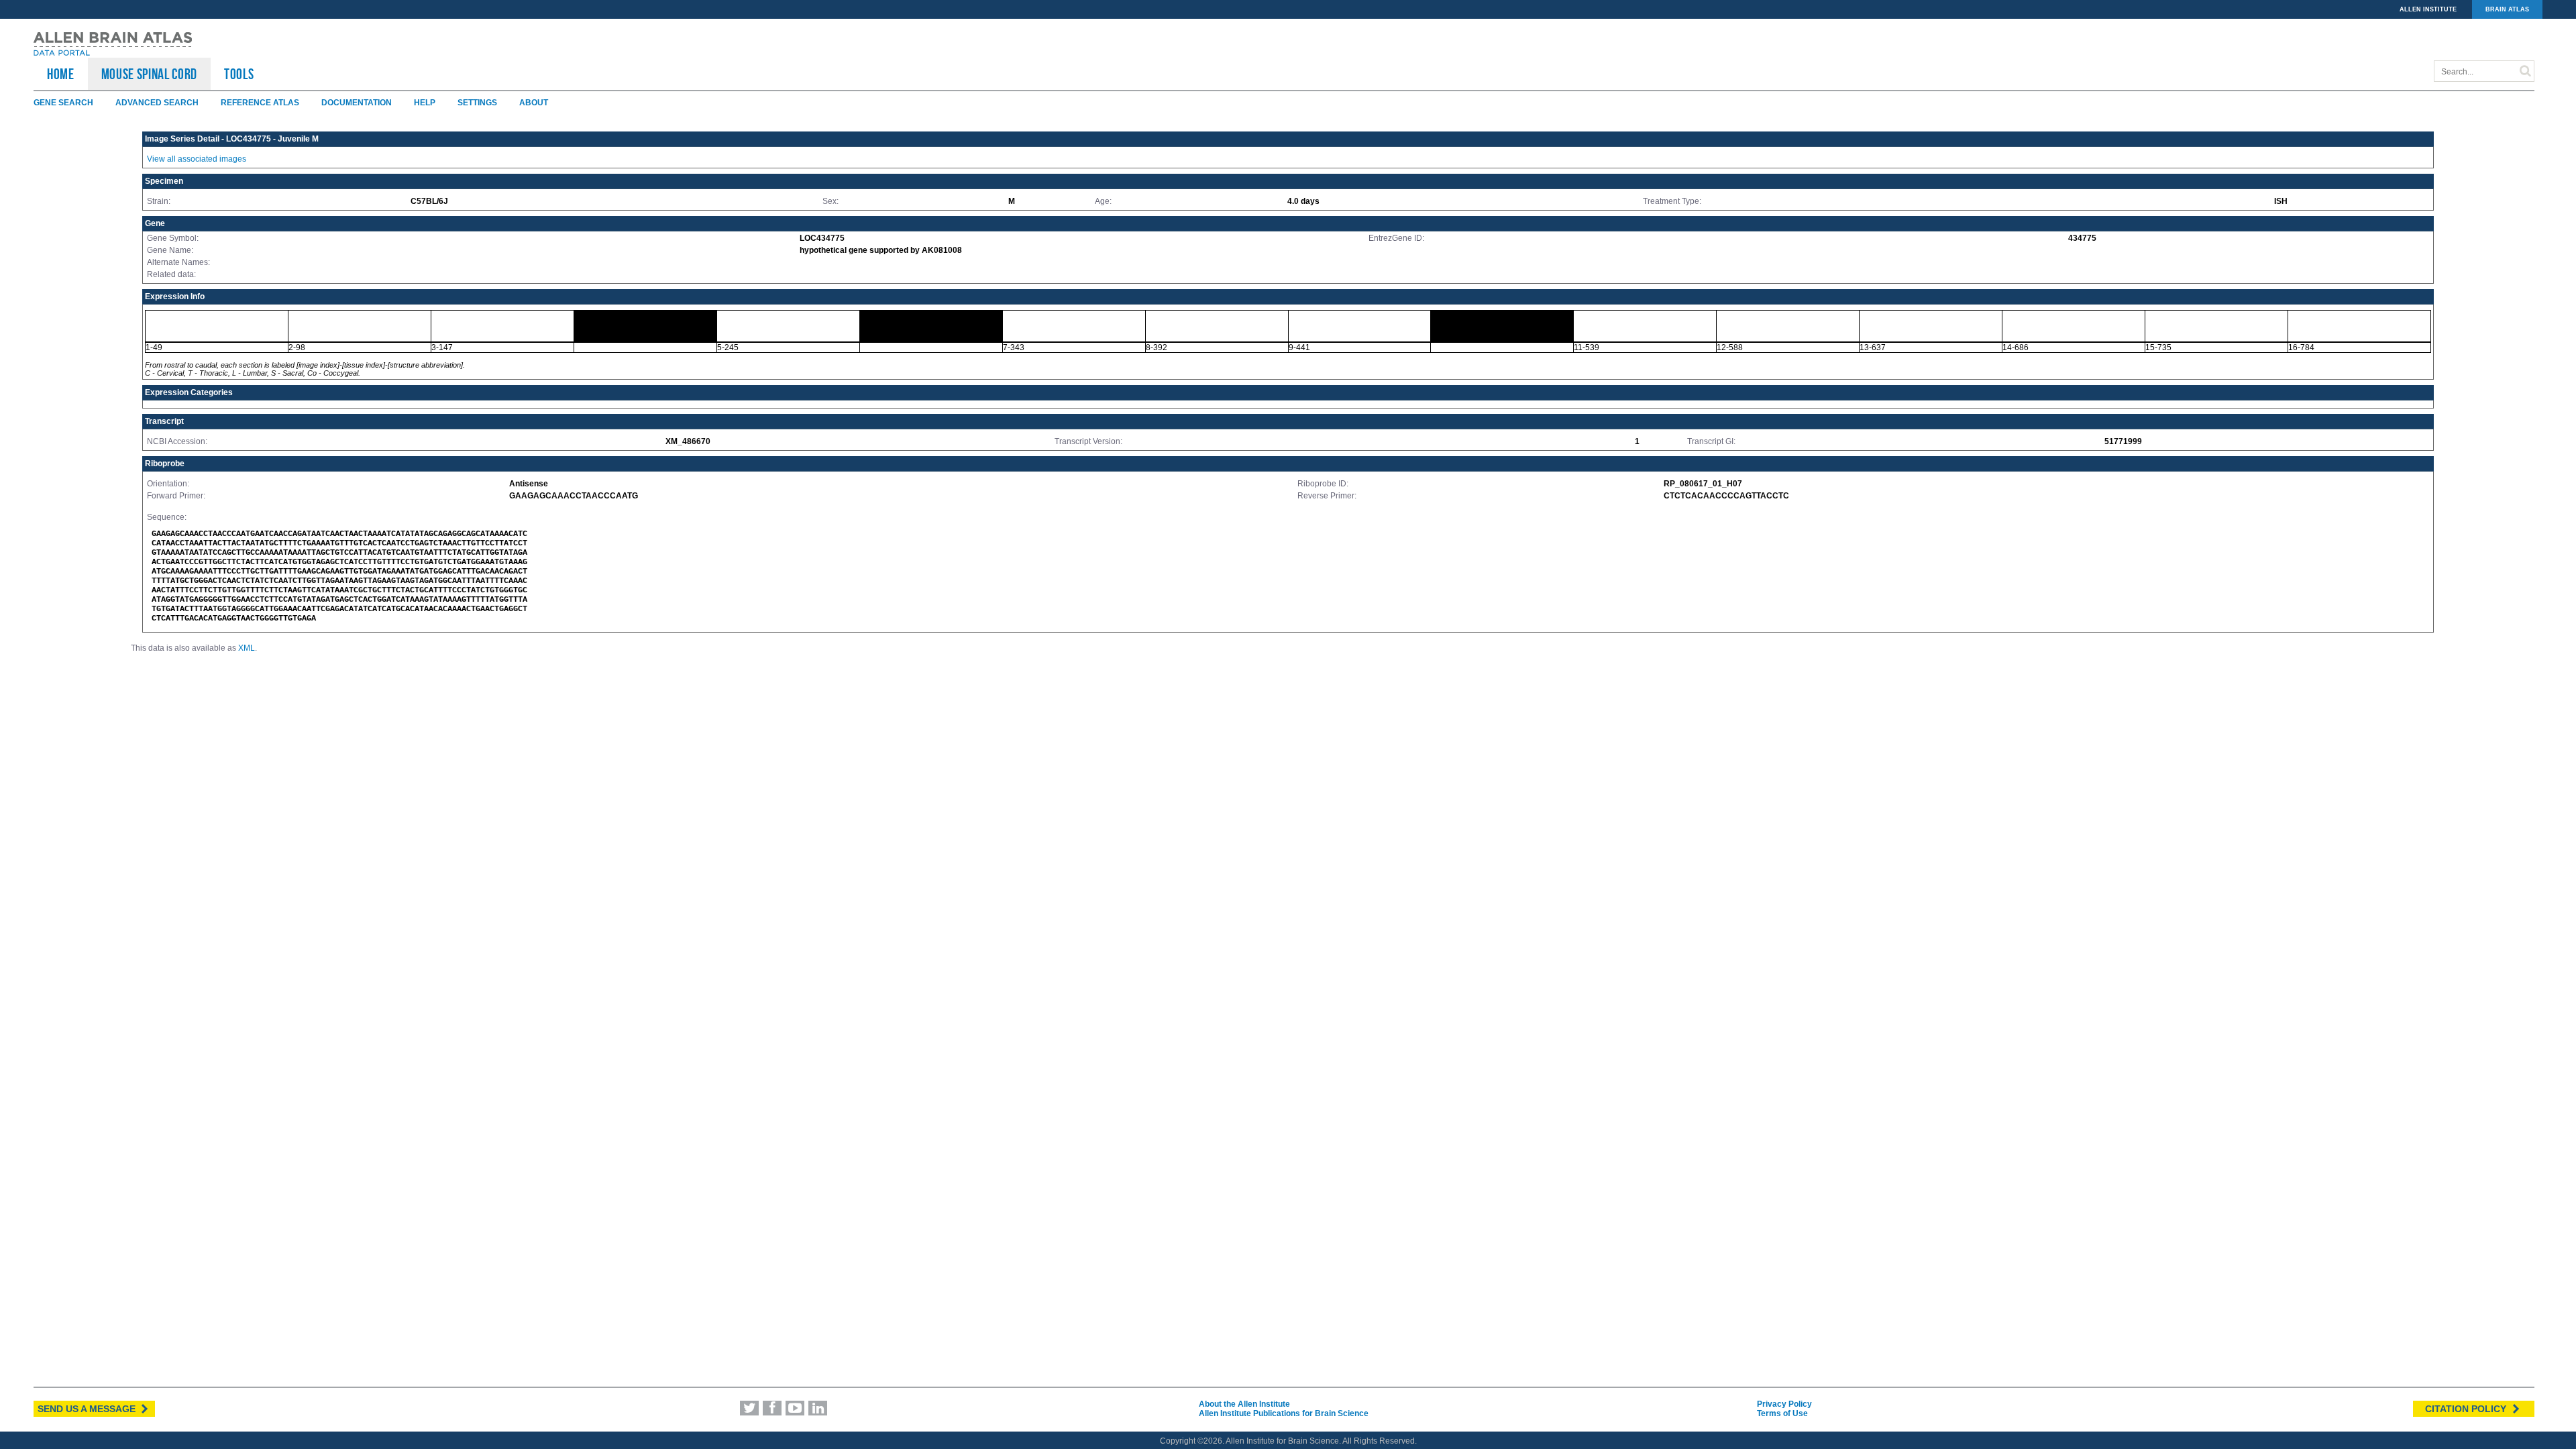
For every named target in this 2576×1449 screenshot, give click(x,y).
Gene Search (63, 103)
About (534, 103)
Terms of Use (1782, 1413)
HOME (61, 74)
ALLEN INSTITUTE (2428, 9)
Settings (477, 103)
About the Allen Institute (1244, 1404)
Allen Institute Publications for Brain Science (1284, 1413)
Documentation (357, 103)
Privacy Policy (1784, 1404)
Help (425, 103)
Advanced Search (157, 103)
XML (247, 648)
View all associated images (197, 159)
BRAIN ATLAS (2507, 9)
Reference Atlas (260, 103)
